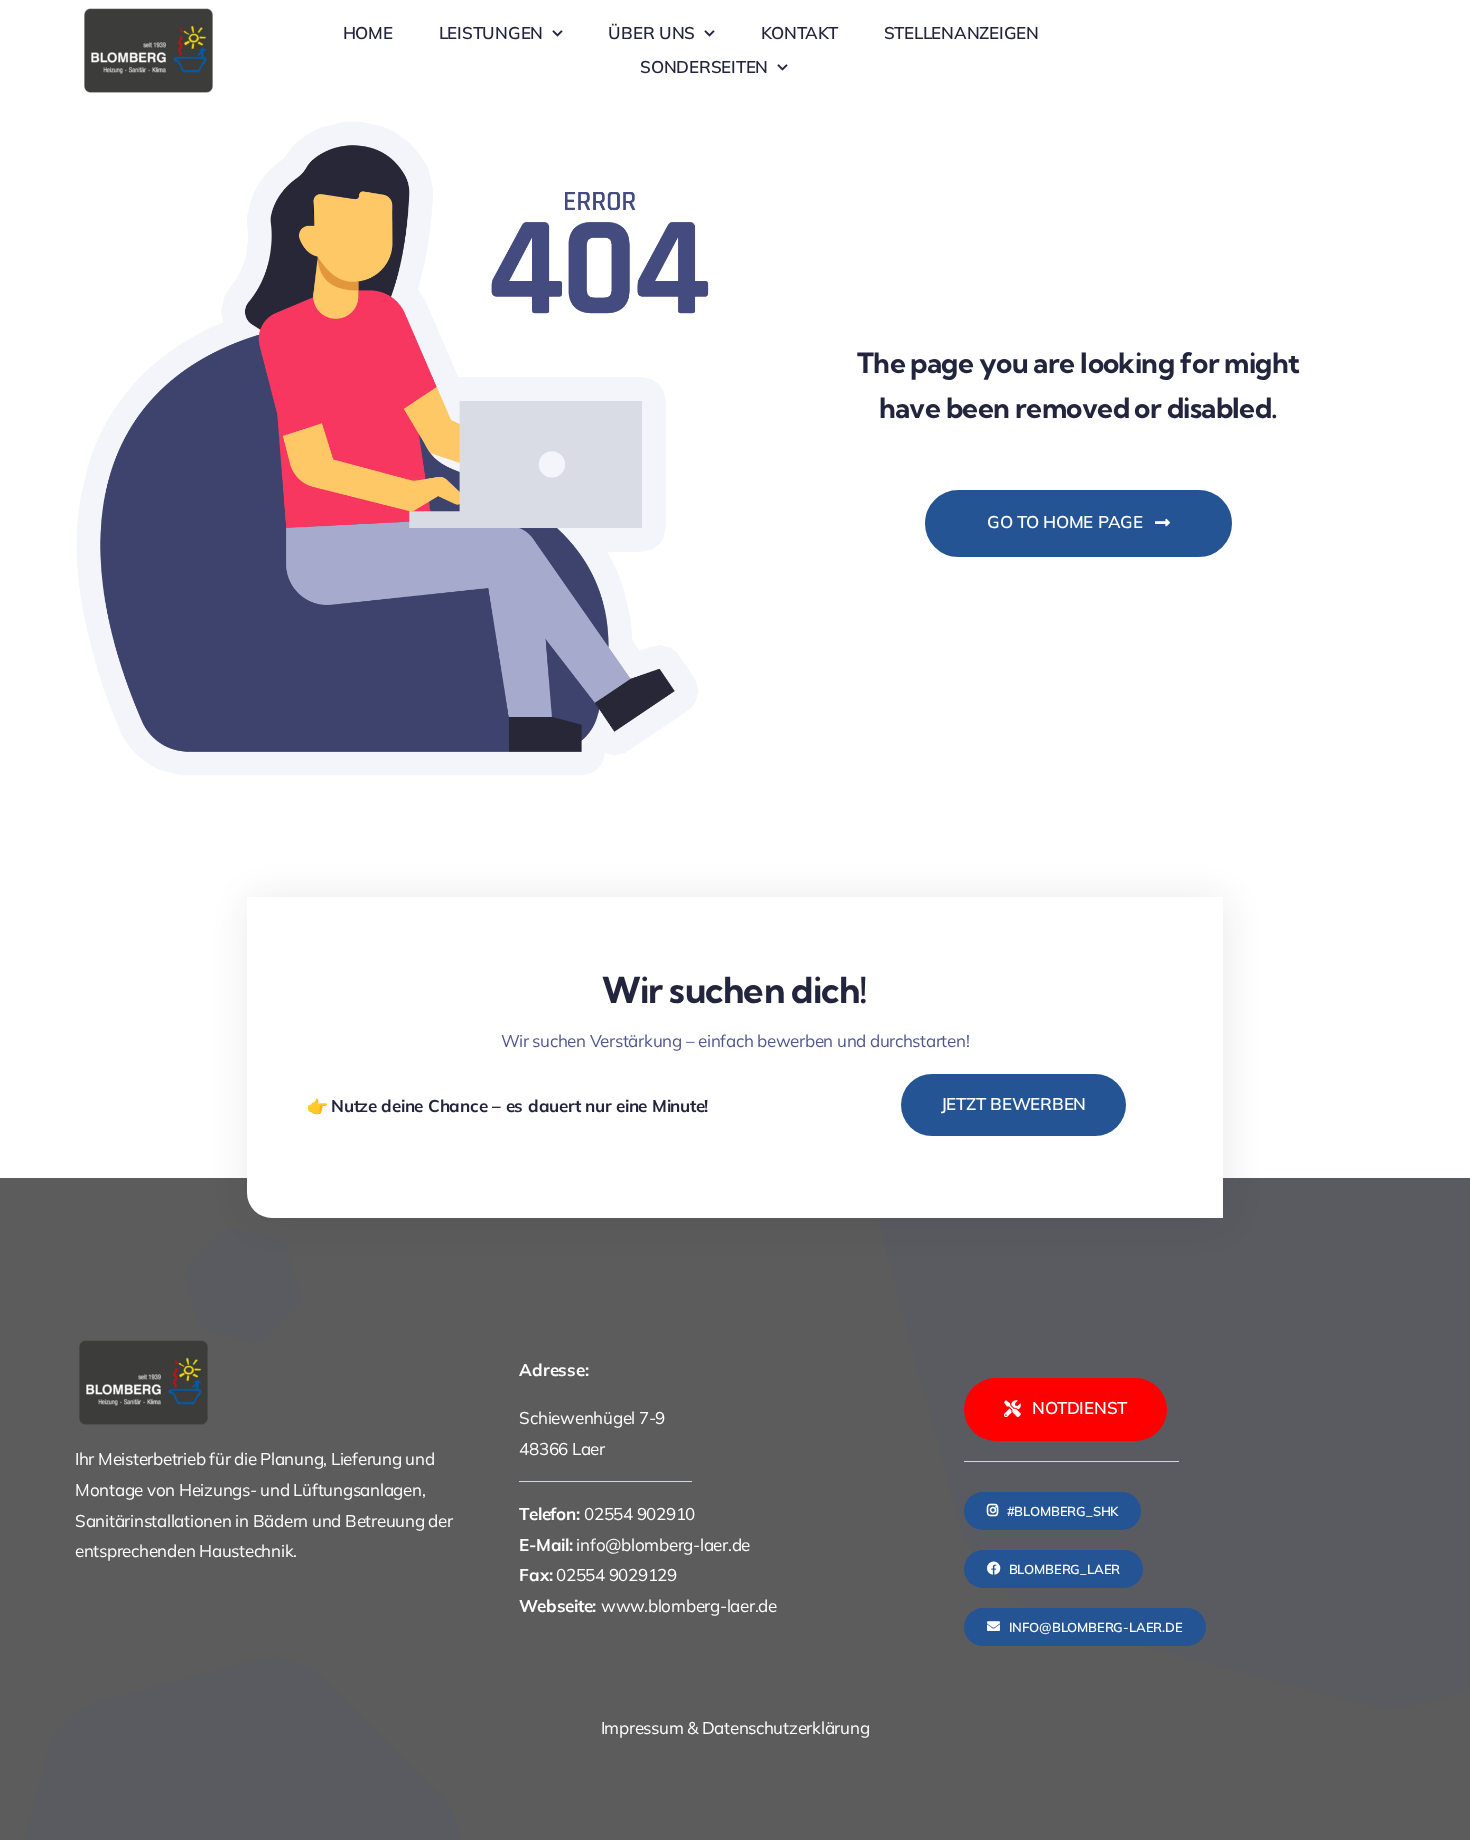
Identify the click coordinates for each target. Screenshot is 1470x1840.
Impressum (642, 1727)
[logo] (148, 14)
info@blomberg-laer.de (663, 1544)
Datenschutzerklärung (786, 1727)
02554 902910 (639, 1513)
